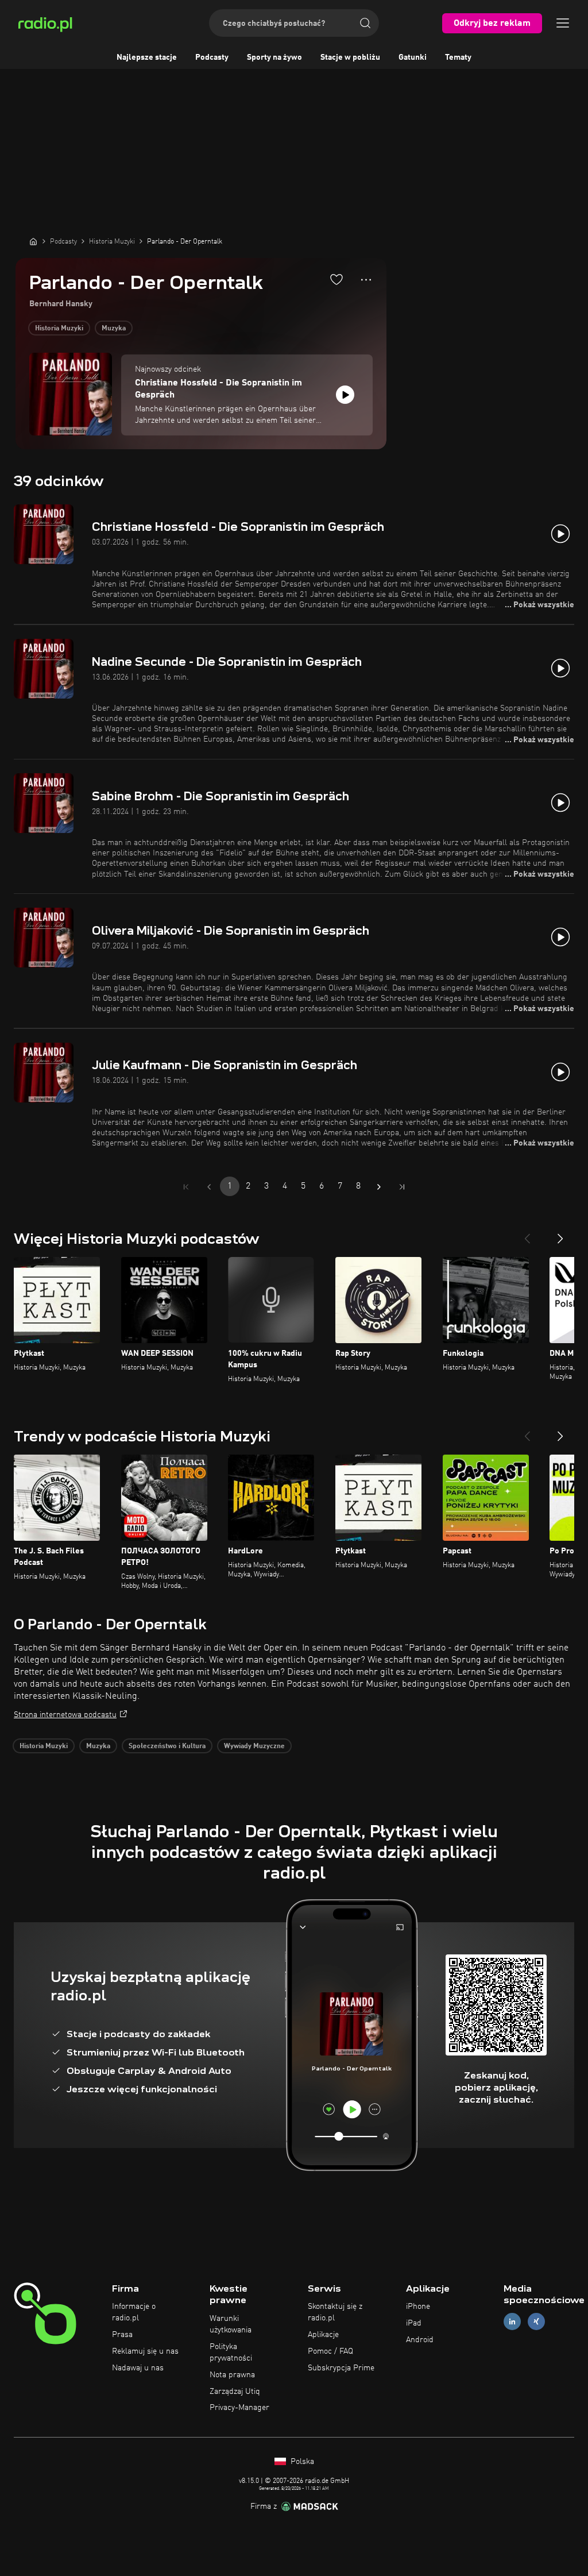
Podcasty (212, 57)
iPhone (418, 2307)
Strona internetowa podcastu (65, 1715)
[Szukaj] (365, 23)
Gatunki (413, 57)
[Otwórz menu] (563, 23)
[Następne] (560, 1234)
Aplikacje (323, 2335)
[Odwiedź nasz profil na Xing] (536, 2322)
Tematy (458, 57)
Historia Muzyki (59, 329)
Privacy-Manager (239, 2408)
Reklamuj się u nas (145, 2351)
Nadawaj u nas (138, 2368)
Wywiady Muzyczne (254, 1746)
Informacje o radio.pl (134, 2312)
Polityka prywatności (231, 2353)
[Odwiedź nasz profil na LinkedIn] (512, 2322)
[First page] (186, 1187)
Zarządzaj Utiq (235, 2392)
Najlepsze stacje (147, 57)
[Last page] (402, 1187)
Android (420, 2340)
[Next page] (379, 1187)
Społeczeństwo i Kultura (167, 1746)
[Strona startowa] (33, 241)
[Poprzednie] (527, 1234)
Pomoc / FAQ (330, 2351)
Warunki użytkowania (231, 2324)
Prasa (122, 2335)
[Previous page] (209, 1187)
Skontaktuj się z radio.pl (335, 2312)
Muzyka (114, 329)
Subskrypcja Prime (341, 2368)
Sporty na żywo (274, 57)
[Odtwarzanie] (345, 395)
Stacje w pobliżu (350, 57)
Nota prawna (232, 2375)
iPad (414, 2323)
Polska (301, 2462)
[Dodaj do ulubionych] (336, 279)
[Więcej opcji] (366, 280)
